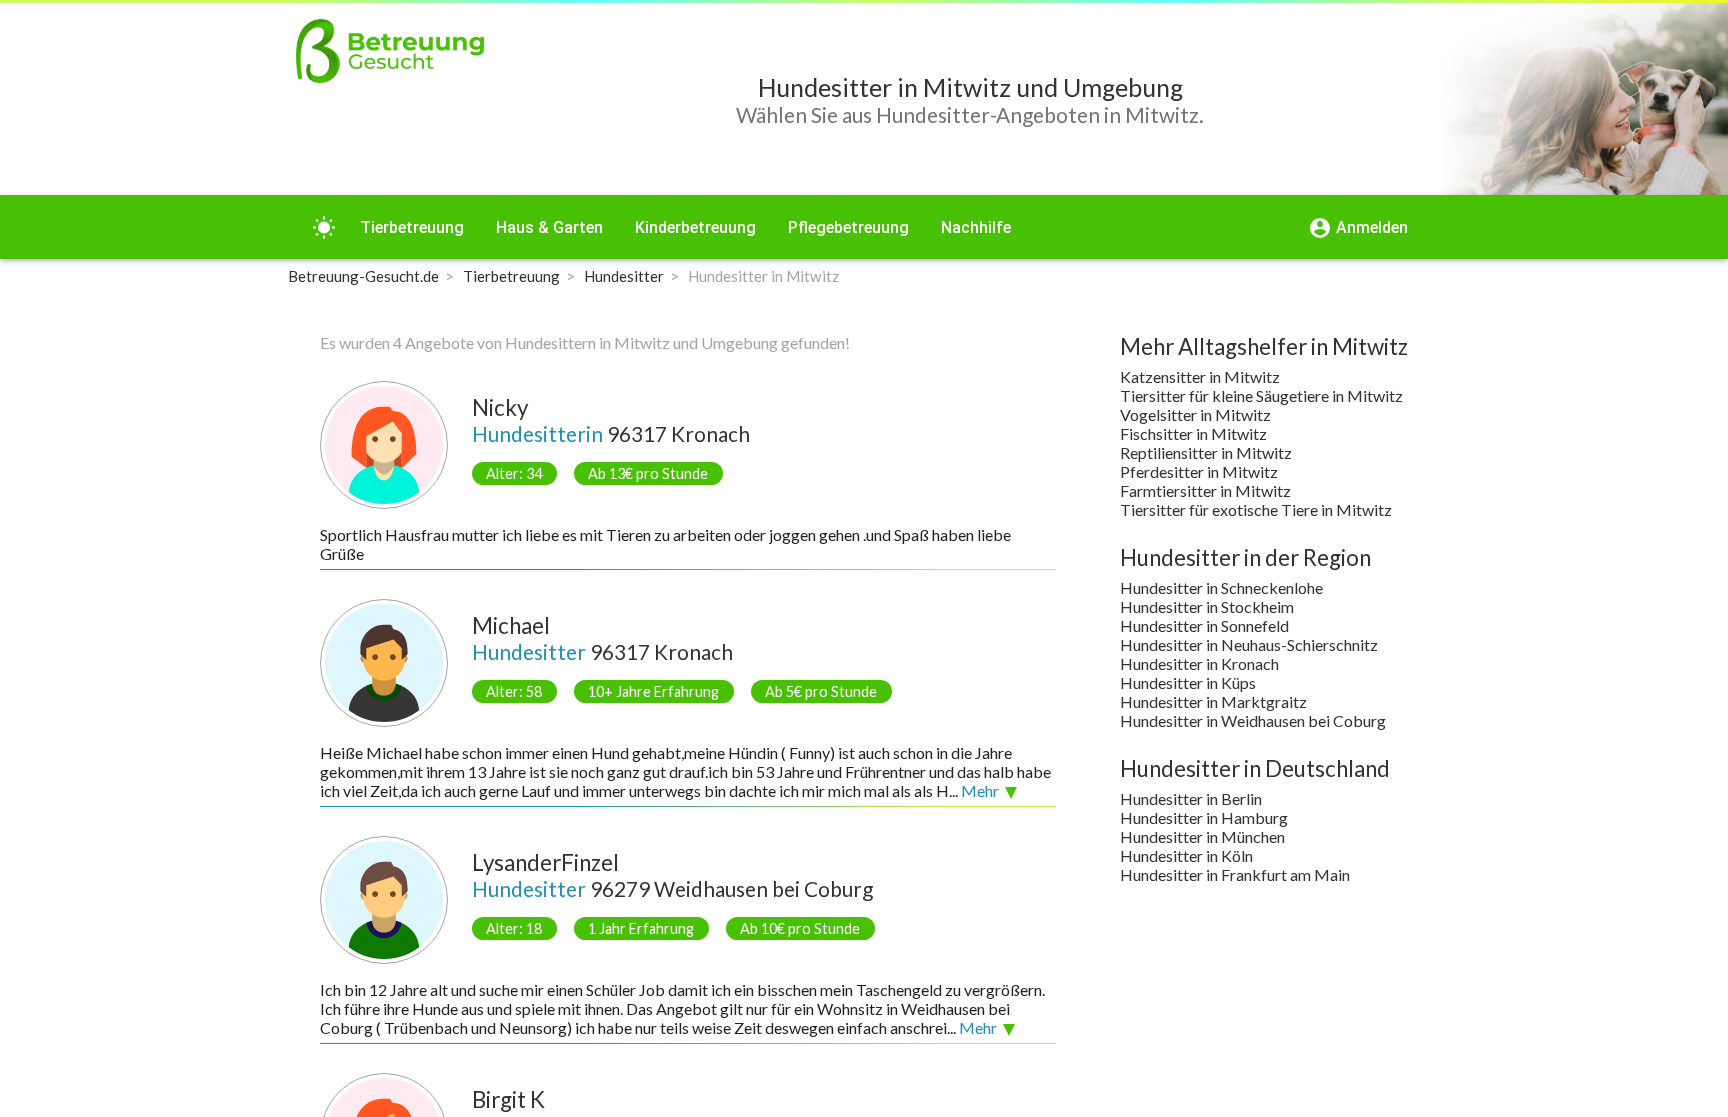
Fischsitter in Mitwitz (1193, 433)
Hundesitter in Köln (1186, 855)
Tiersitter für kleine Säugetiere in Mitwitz (1261, 395)
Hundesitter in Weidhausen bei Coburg (1253, 720)
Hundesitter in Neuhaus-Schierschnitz (1249, 644)
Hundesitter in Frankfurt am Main (1235, 874)
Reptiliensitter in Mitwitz (1206, 452)
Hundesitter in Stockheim (1207, 606)
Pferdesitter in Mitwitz (1199, 471)
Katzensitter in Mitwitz (1200, 376)
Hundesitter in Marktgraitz (1213, 701)
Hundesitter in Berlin (1191, 798)
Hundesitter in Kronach (1199, 663)
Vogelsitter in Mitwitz (1195, 414)
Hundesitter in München (1202, 836)
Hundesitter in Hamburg (1204, 817)
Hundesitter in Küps (1188, 682)
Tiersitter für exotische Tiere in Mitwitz (1256, 509)
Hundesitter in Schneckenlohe (1221, 587)
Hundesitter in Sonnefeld (1204, 625)
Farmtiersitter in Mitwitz (1205, 490)
